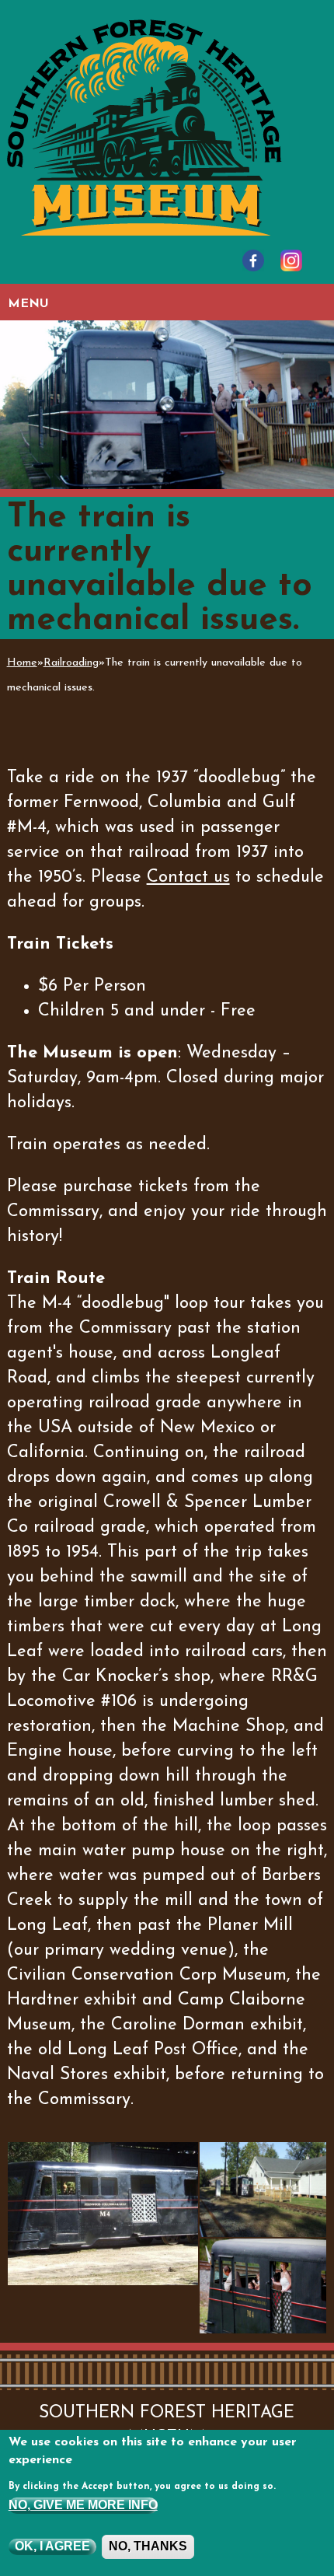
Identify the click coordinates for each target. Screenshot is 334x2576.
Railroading (71, 663)
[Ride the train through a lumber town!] (263, 2190)
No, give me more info (83, 2505)
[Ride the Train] (103, 2214)
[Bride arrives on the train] (263, 2286)
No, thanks (148, 2546)
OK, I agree (52, 2546)
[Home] (144, 126)
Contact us (188, 877)
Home (22, 663)
